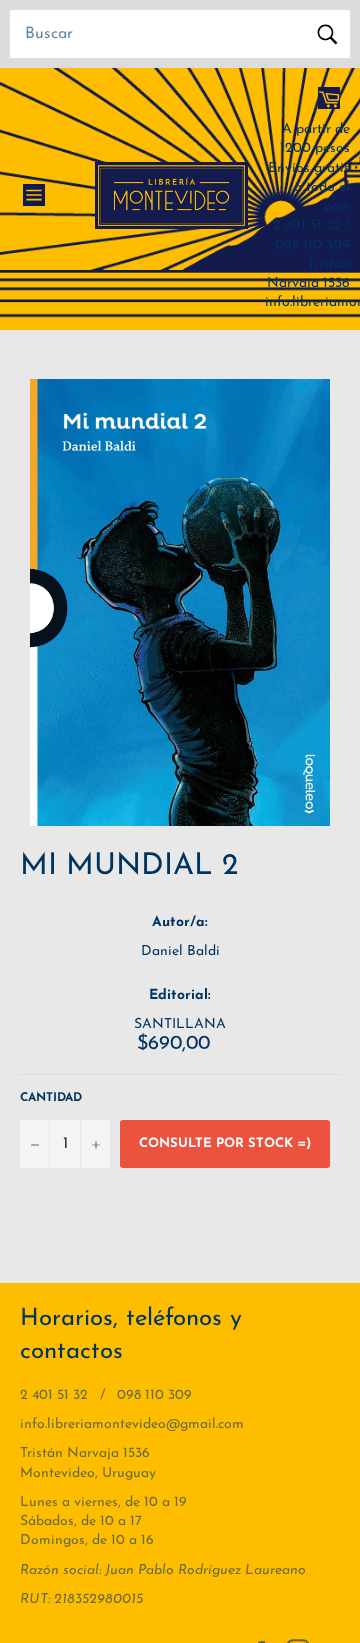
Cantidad (51, 1098)
